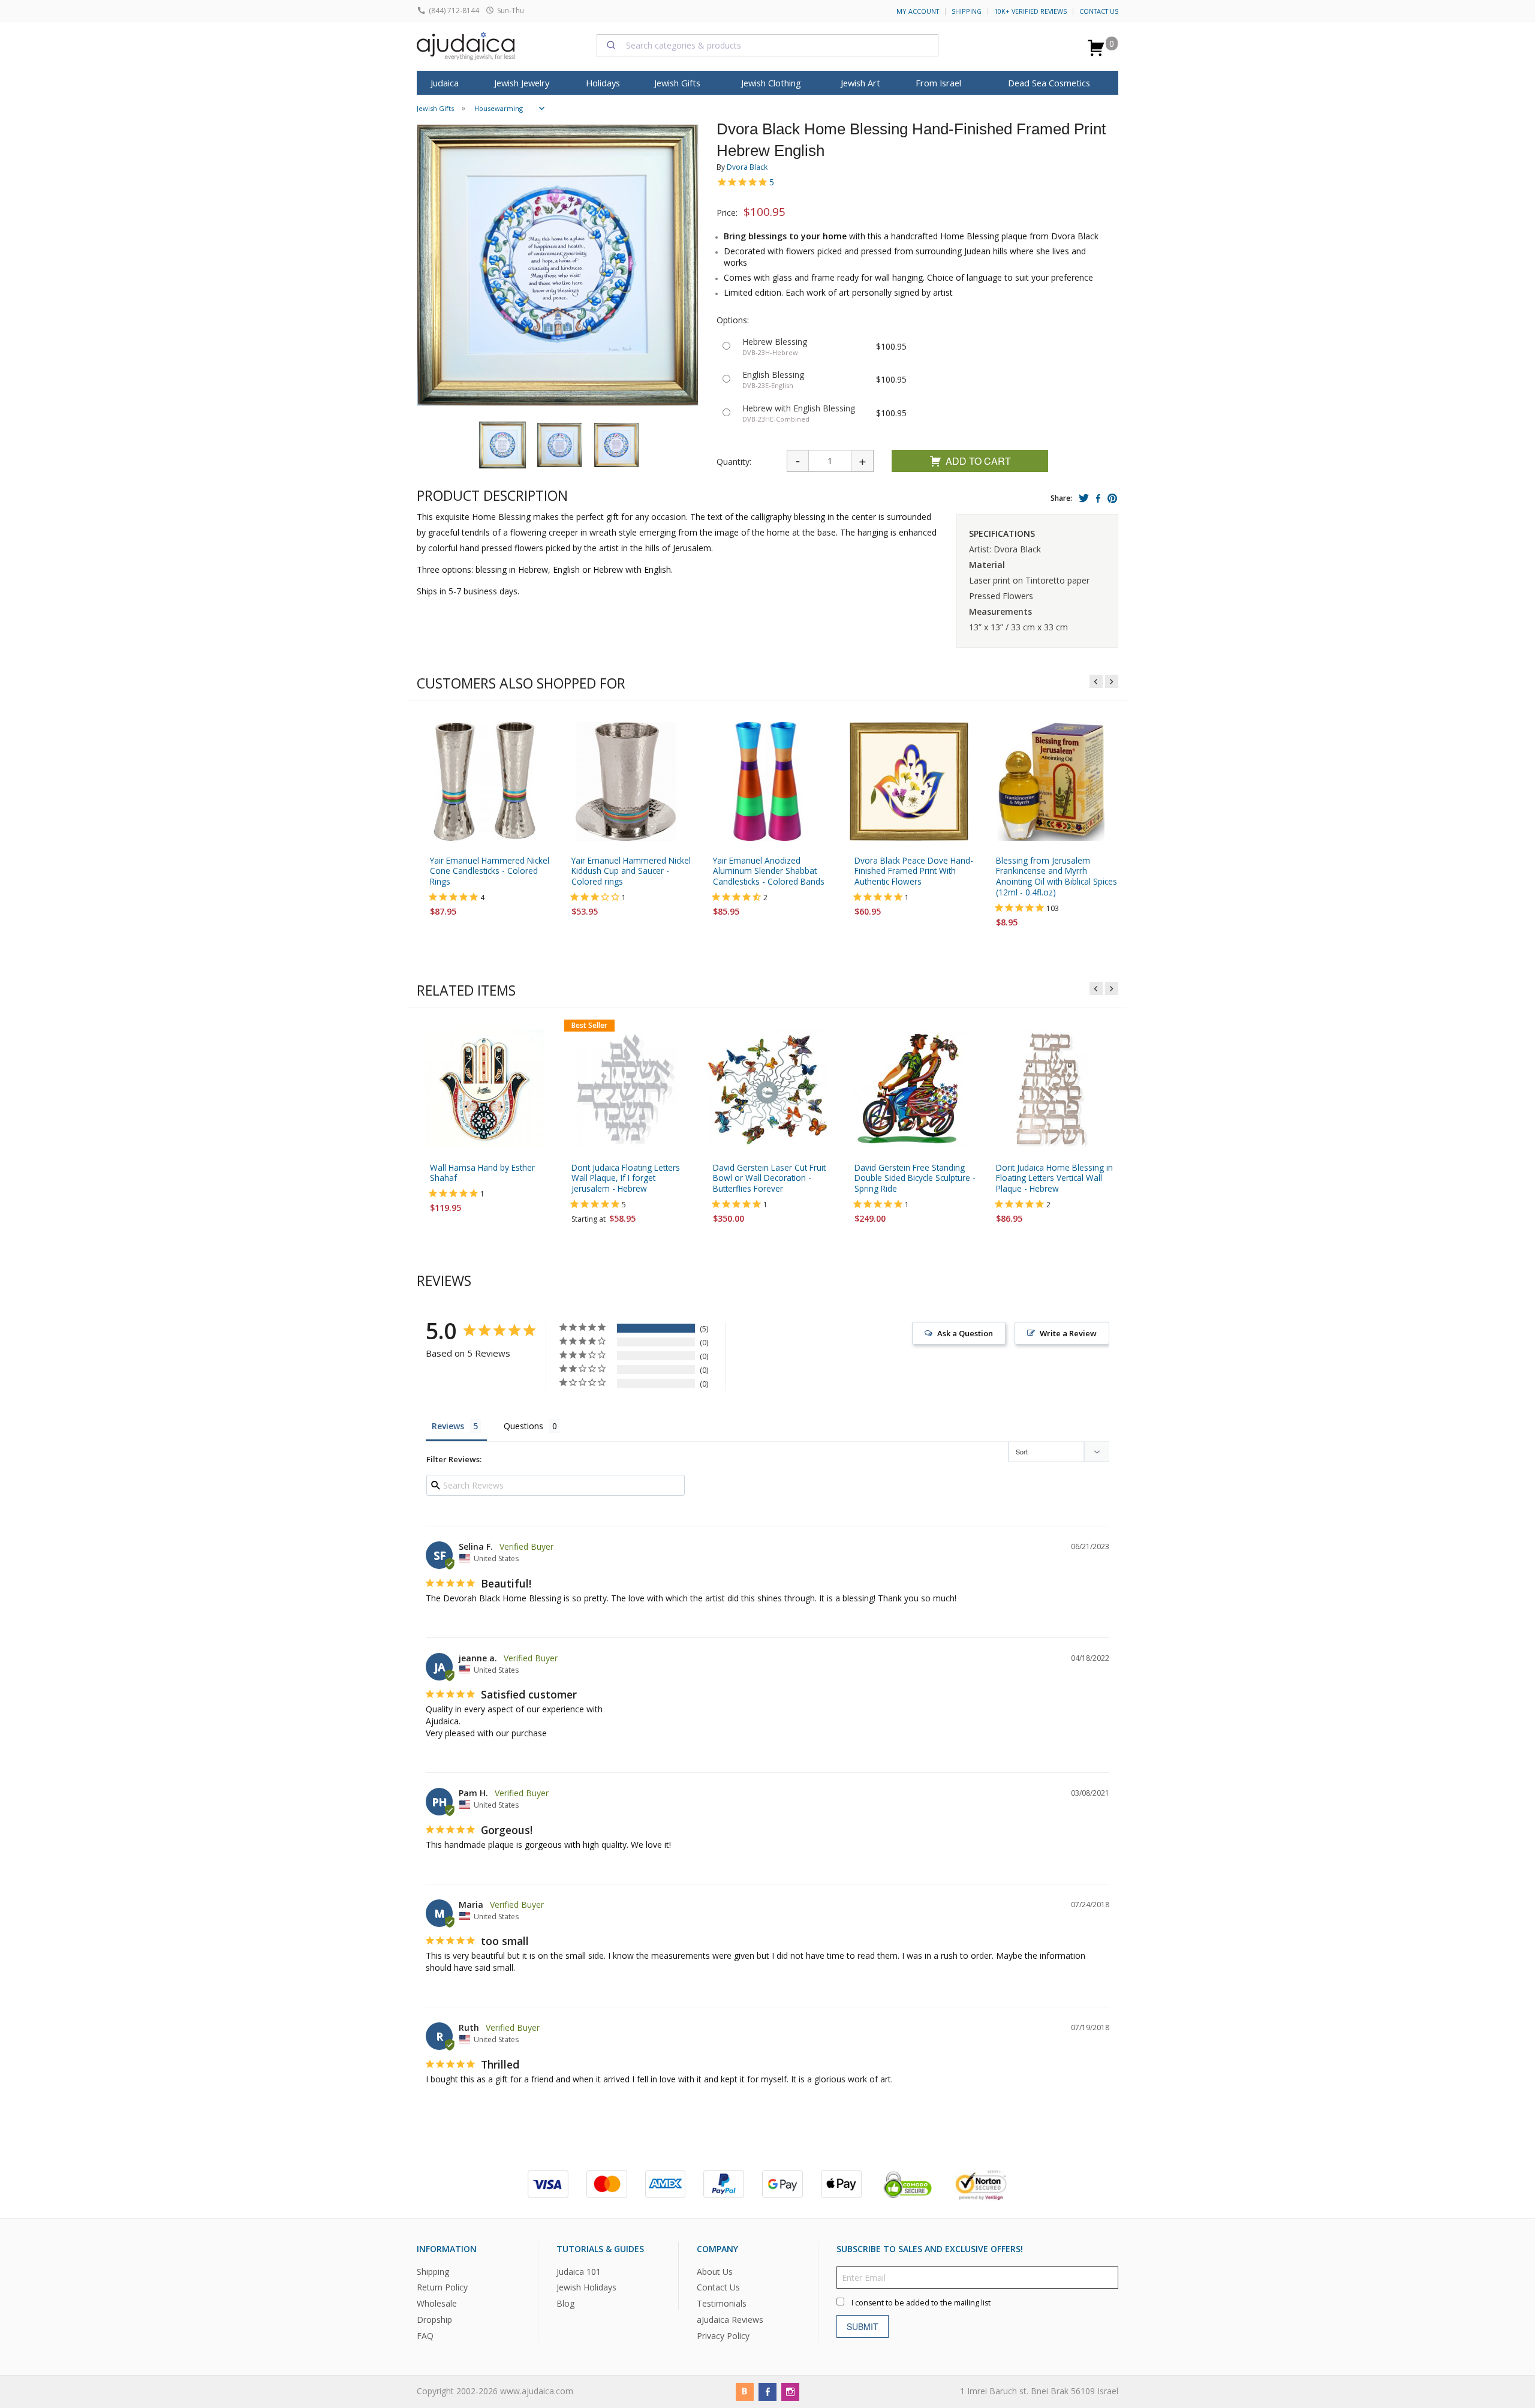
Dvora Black (747, 167)
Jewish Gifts (677, 83)
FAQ (425, 2336)
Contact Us (1099, 11)
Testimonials (722, 2304)
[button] (502, 445)
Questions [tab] (523, 1427)
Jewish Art (860, 83)
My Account (918, 11)
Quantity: (734, 462)
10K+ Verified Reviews (1030, 11)
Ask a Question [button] (965, 1334)
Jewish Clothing (771, 83)
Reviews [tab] (448, 1427)
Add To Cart (978, 461)
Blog (565, 2304)
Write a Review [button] (1068, 1334)
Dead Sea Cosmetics (1049, 83)
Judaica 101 (579, 2272)
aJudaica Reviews (730, 2320)
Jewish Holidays (586, 2288)
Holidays (603, 83)
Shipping (967, 11)
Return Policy (442, 2288)
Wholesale (437, 2304)
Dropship (434, 2320)
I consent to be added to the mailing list (921, 2303)
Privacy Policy (723, 2336)
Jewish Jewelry (522, 83)
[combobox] (767, 45)
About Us (715, 2272)
